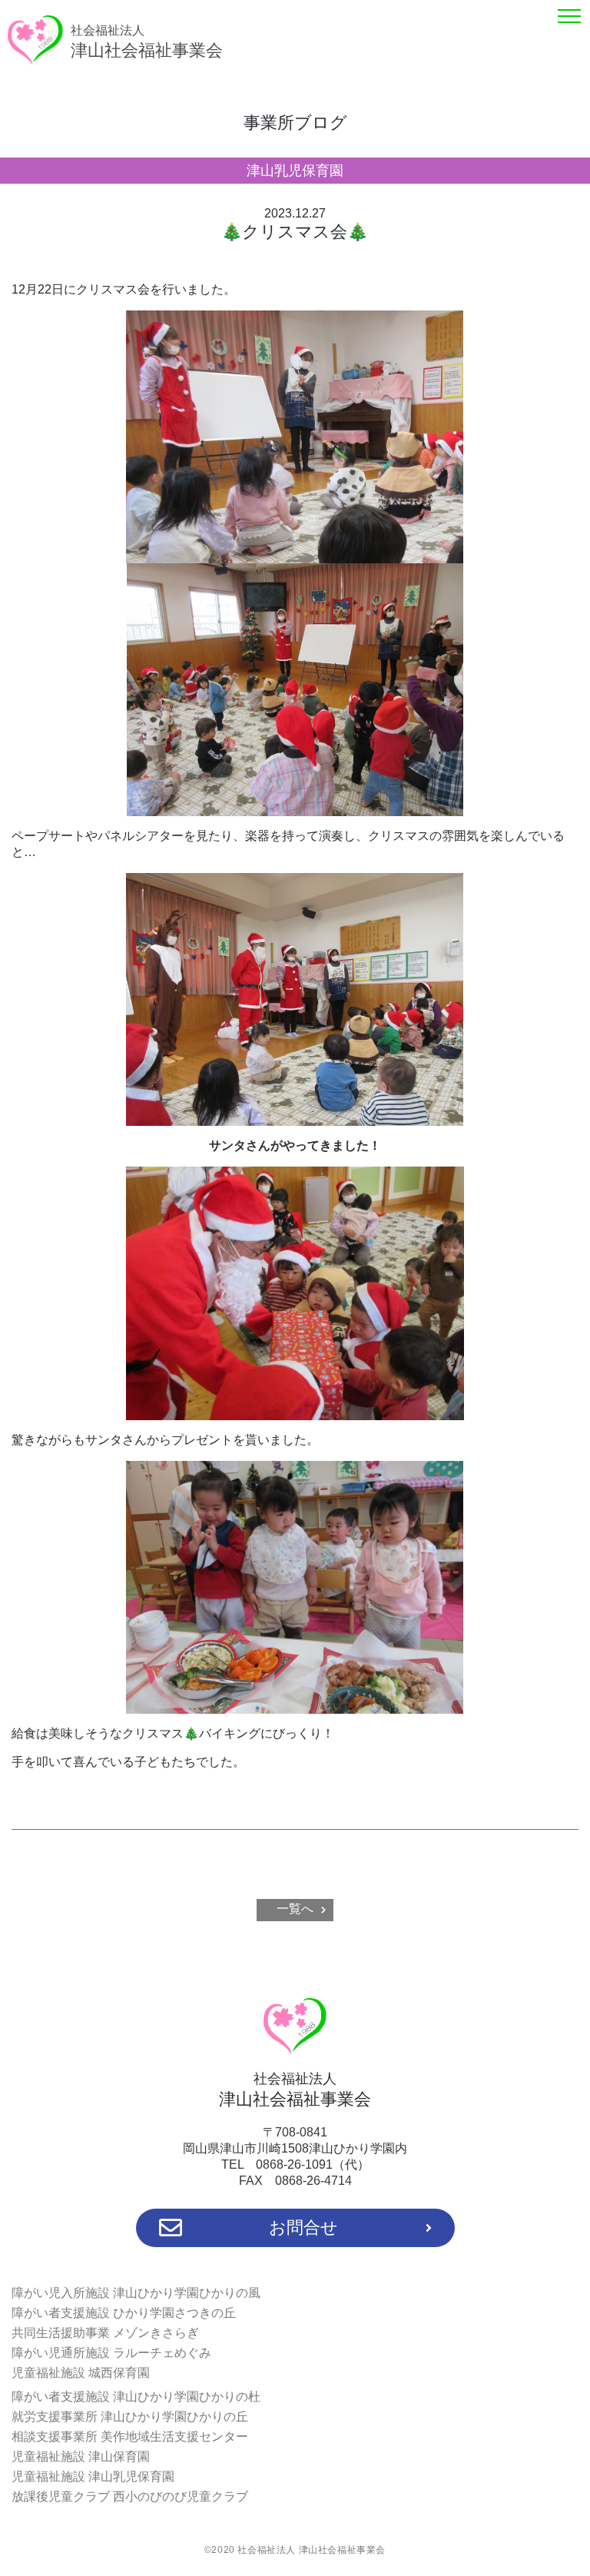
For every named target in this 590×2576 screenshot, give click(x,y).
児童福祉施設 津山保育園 (81, 2456)
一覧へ (295, 1909)
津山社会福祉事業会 (147, 42)
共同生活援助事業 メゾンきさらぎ (105, 2333)
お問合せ (303, 2227)
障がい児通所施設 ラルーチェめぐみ (111, 2353)
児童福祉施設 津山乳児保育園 (93, 2476)
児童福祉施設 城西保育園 (81, 2373)
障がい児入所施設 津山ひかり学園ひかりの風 (136, 2293)
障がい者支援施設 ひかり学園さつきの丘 (124, 2313)
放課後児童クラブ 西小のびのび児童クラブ (130, 2496)
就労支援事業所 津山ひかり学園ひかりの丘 (130, 2417)
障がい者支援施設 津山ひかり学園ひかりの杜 (136, 2397)
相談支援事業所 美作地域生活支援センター (130, 2437)
